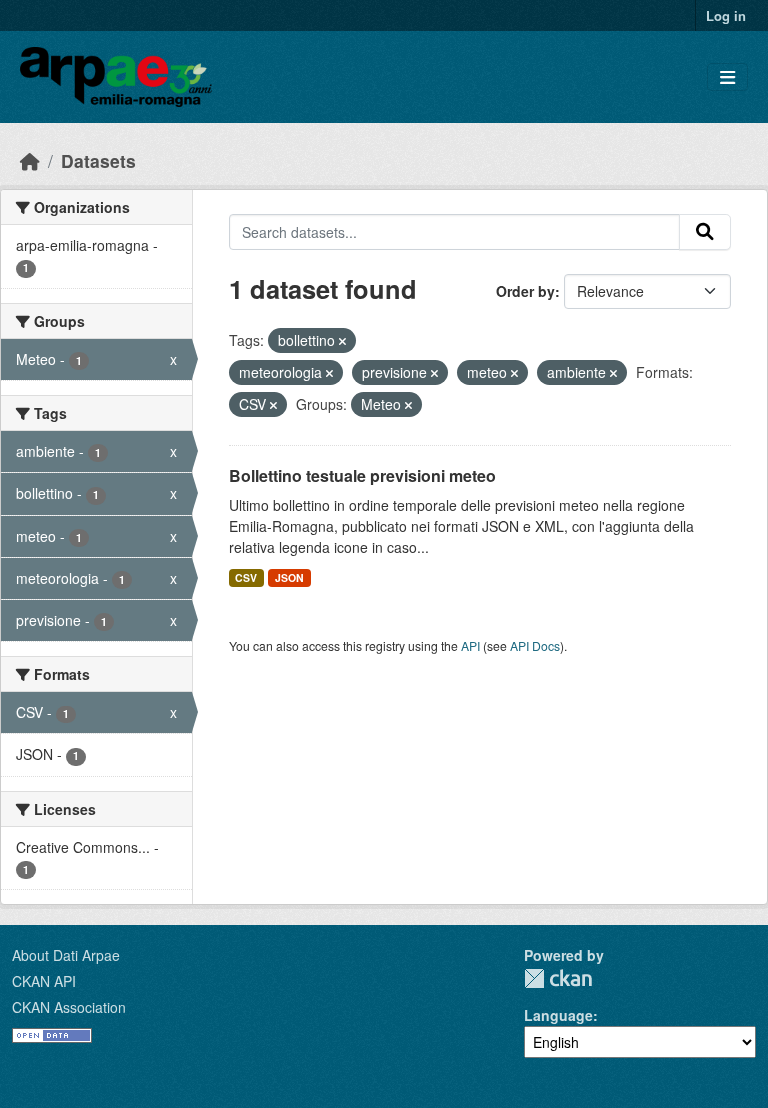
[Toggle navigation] (727, 77)
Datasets (98, 160)
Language (558, 1015)
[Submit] (705, 232)
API (470, 645)
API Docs (535, 645)
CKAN (558, 978)
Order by (525, 291)
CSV (246, 577)
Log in (726, 15)
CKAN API (44, 981)
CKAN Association (69, 1007)
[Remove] (342, 341)
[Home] (30, 160)
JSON (289, 577)
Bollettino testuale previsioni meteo (362, 475)
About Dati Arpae (66, 955)
